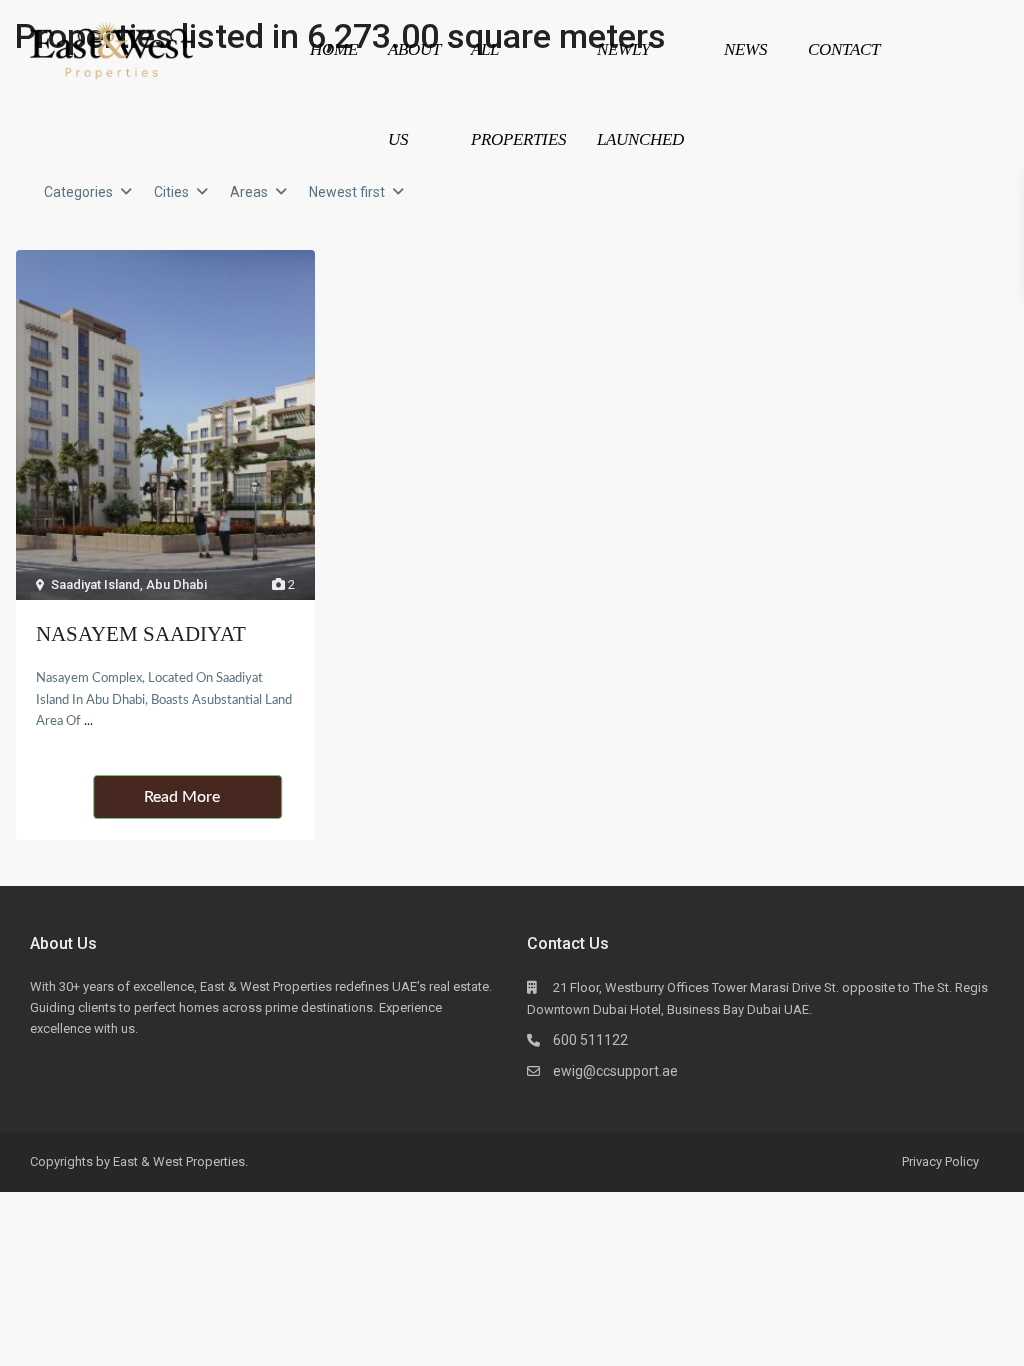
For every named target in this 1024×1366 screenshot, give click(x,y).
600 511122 (590, 1040)
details (243, 797)
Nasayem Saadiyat (141, 634)
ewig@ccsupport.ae (615, 1071)
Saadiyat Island (95, 584)
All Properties (519, 94)
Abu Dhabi (176, 584)
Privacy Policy (940, 1161)
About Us (414, 94)
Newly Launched (640, 94)
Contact (844, 49)
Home (334, 49)
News (746, 49)
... (88, 721)
